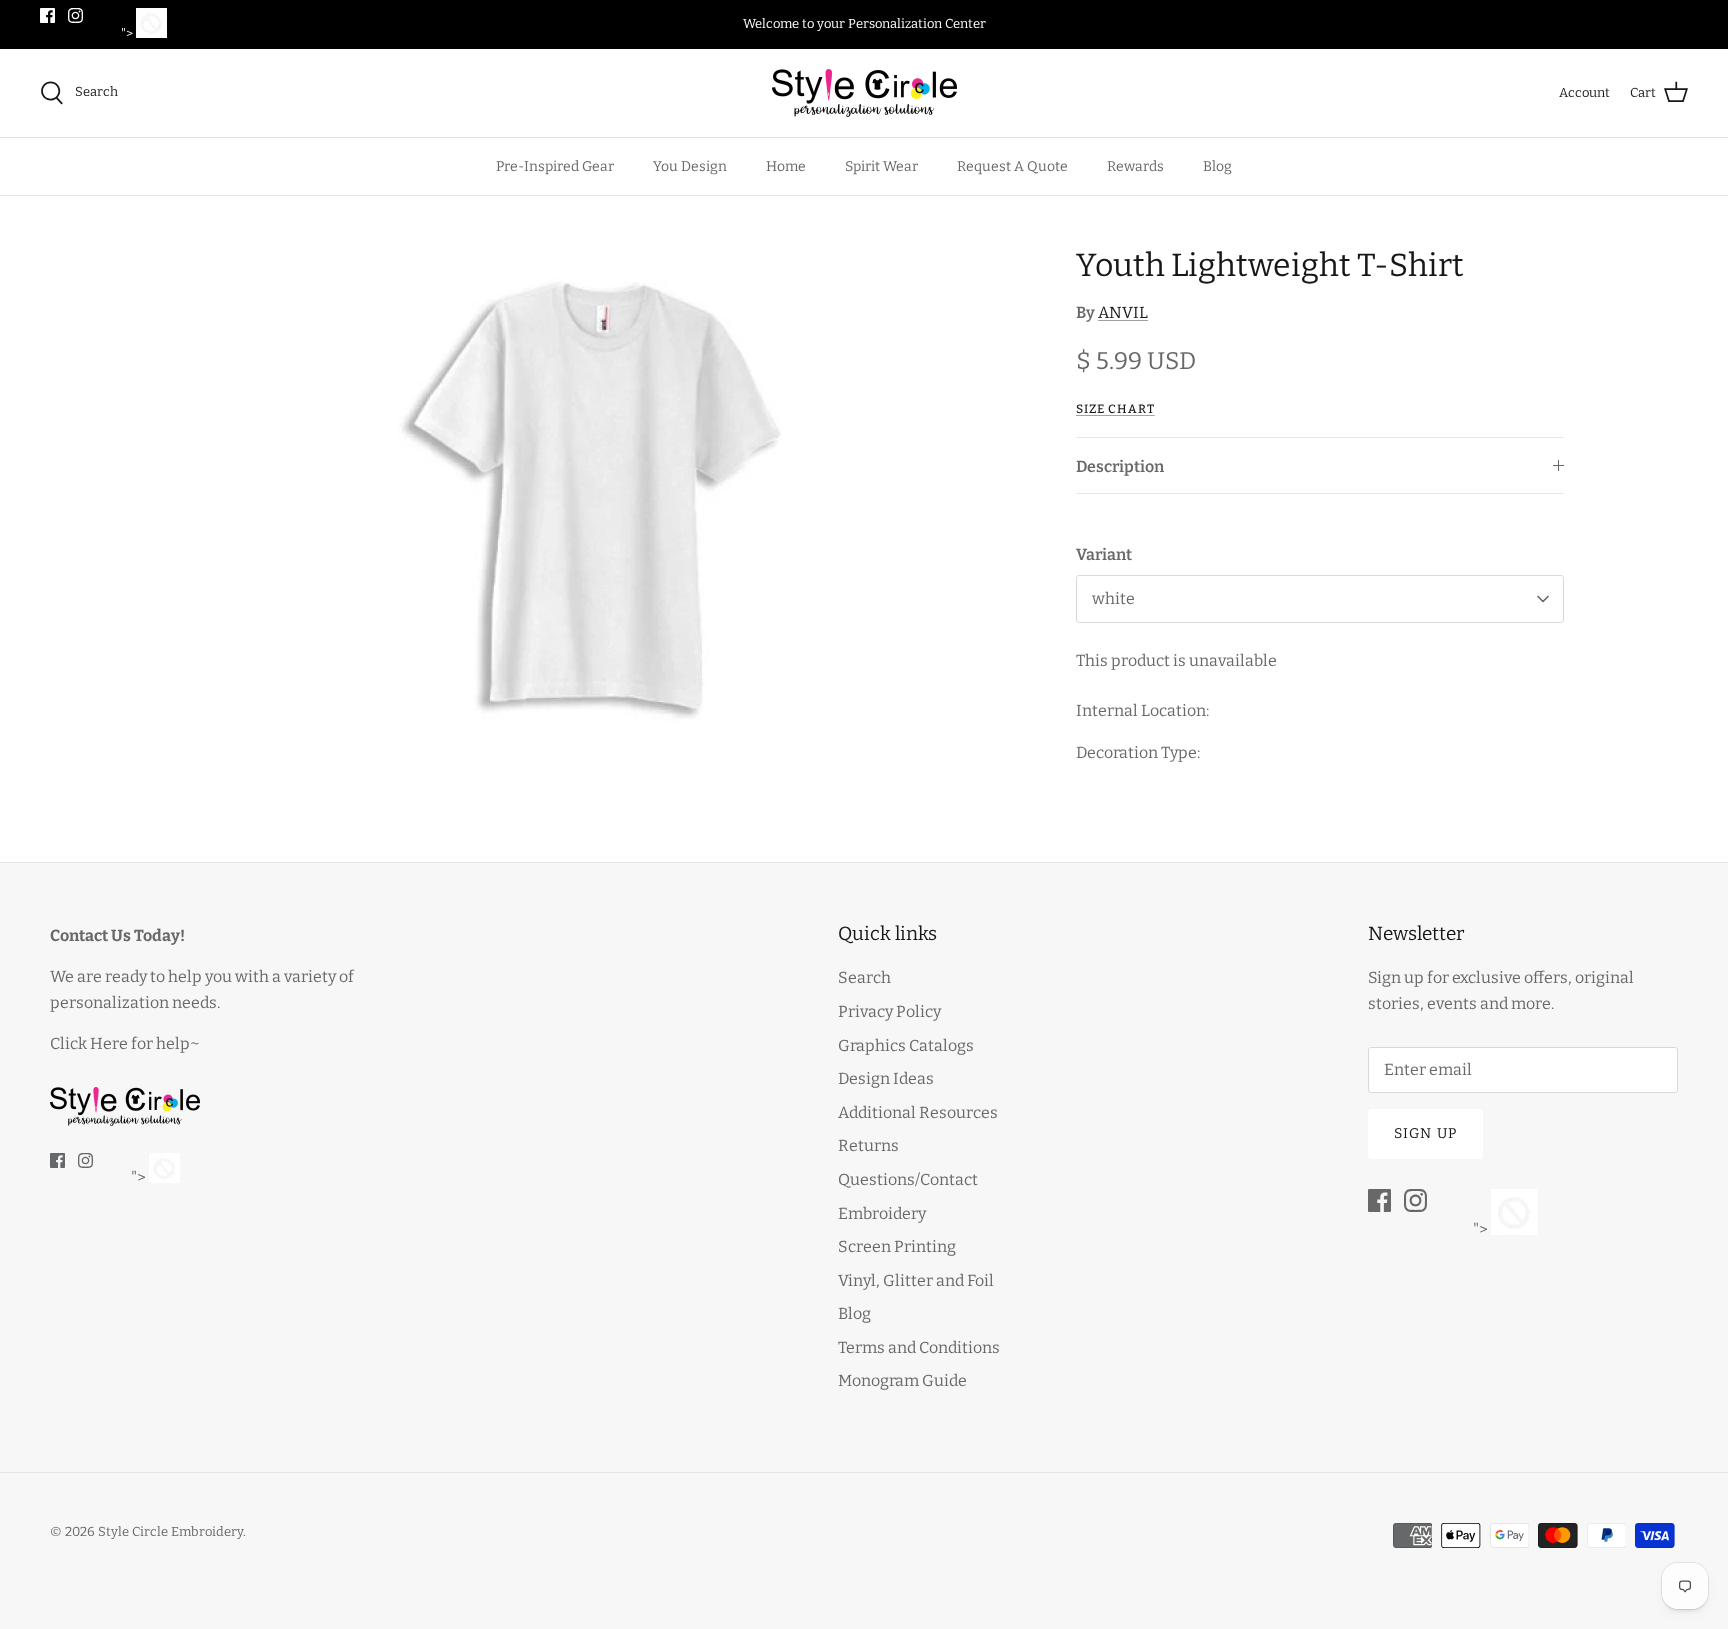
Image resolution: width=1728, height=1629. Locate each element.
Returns (868, 1145)
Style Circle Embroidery (170, 1531)
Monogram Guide (902, 1380)
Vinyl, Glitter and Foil (916, 1280)
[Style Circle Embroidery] (864, 93)
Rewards (1135, 166)
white (1113, 598)
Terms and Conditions (919, 1347)
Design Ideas (886, 1078)
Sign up (1425, 1133)
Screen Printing (897, 1246)
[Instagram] (75, 15)
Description (1120, 466)
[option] (598, 496)
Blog (1217, 166)
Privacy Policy (889, 1011)
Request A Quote (1012, 166)
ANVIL (1123, 312)
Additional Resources (918, 1112)
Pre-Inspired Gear (555, 166)
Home (786, 166)
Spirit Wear (881, 166)
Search (864, 977)
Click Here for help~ (125, 1043)
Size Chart (1115, 409)
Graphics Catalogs (906, 1045)
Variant (1104, 554)
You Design (690, 166)
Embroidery (882, 1213)
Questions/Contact (908, 1179)
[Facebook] (47, 15)
